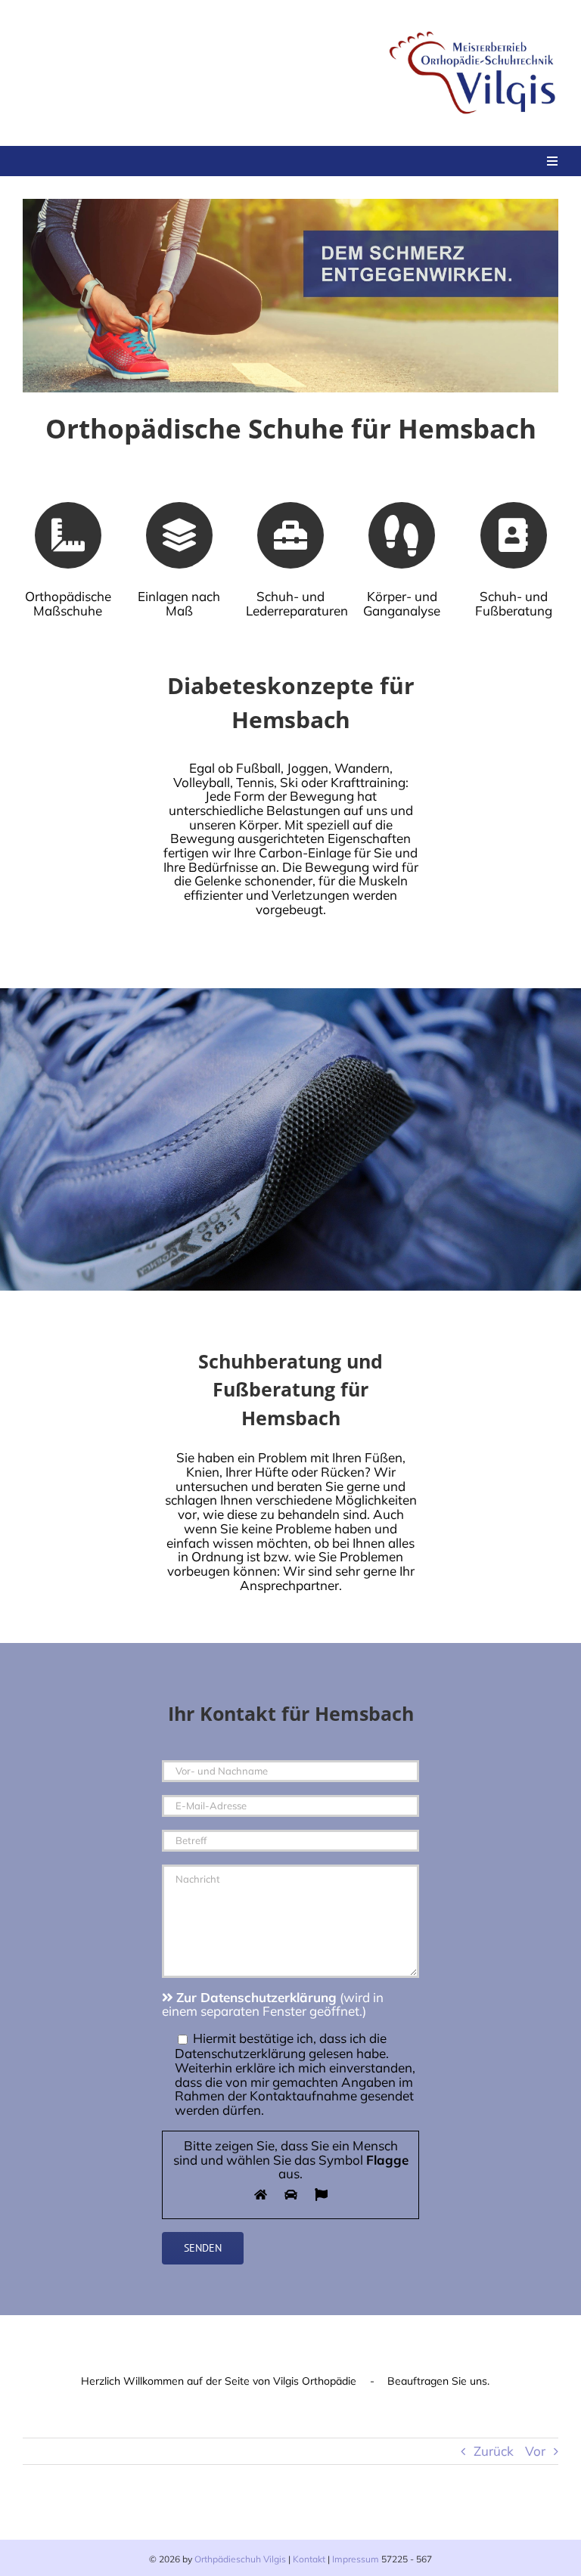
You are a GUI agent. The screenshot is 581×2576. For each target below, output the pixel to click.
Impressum (356, 2559)
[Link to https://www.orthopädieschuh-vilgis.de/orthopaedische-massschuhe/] (68, 535)
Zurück (494, 2450)
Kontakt (309, 2559)
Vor (535, 2450)
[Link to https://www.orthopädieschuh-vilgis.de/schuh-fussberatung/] (514, 535)
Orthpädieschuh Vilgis (240, 2559)
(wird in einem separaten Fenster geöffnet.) (273, 2004)
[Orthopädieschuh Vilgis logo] (474, 29)
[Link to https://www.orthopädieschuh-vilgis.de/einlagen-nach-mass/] (179, 535)
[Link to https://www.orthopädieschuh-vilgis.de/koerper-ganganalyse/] (402, 535)
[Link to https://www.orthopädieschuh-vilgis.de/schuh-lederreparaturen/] (290, 535)
